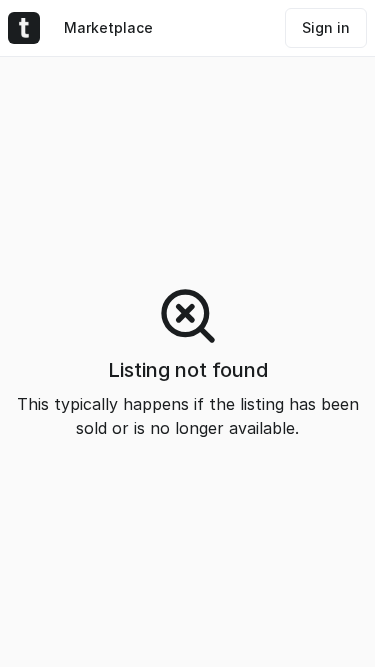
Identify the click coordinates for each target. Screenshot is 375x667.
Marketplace (108, 27)
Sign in (326, 27)
